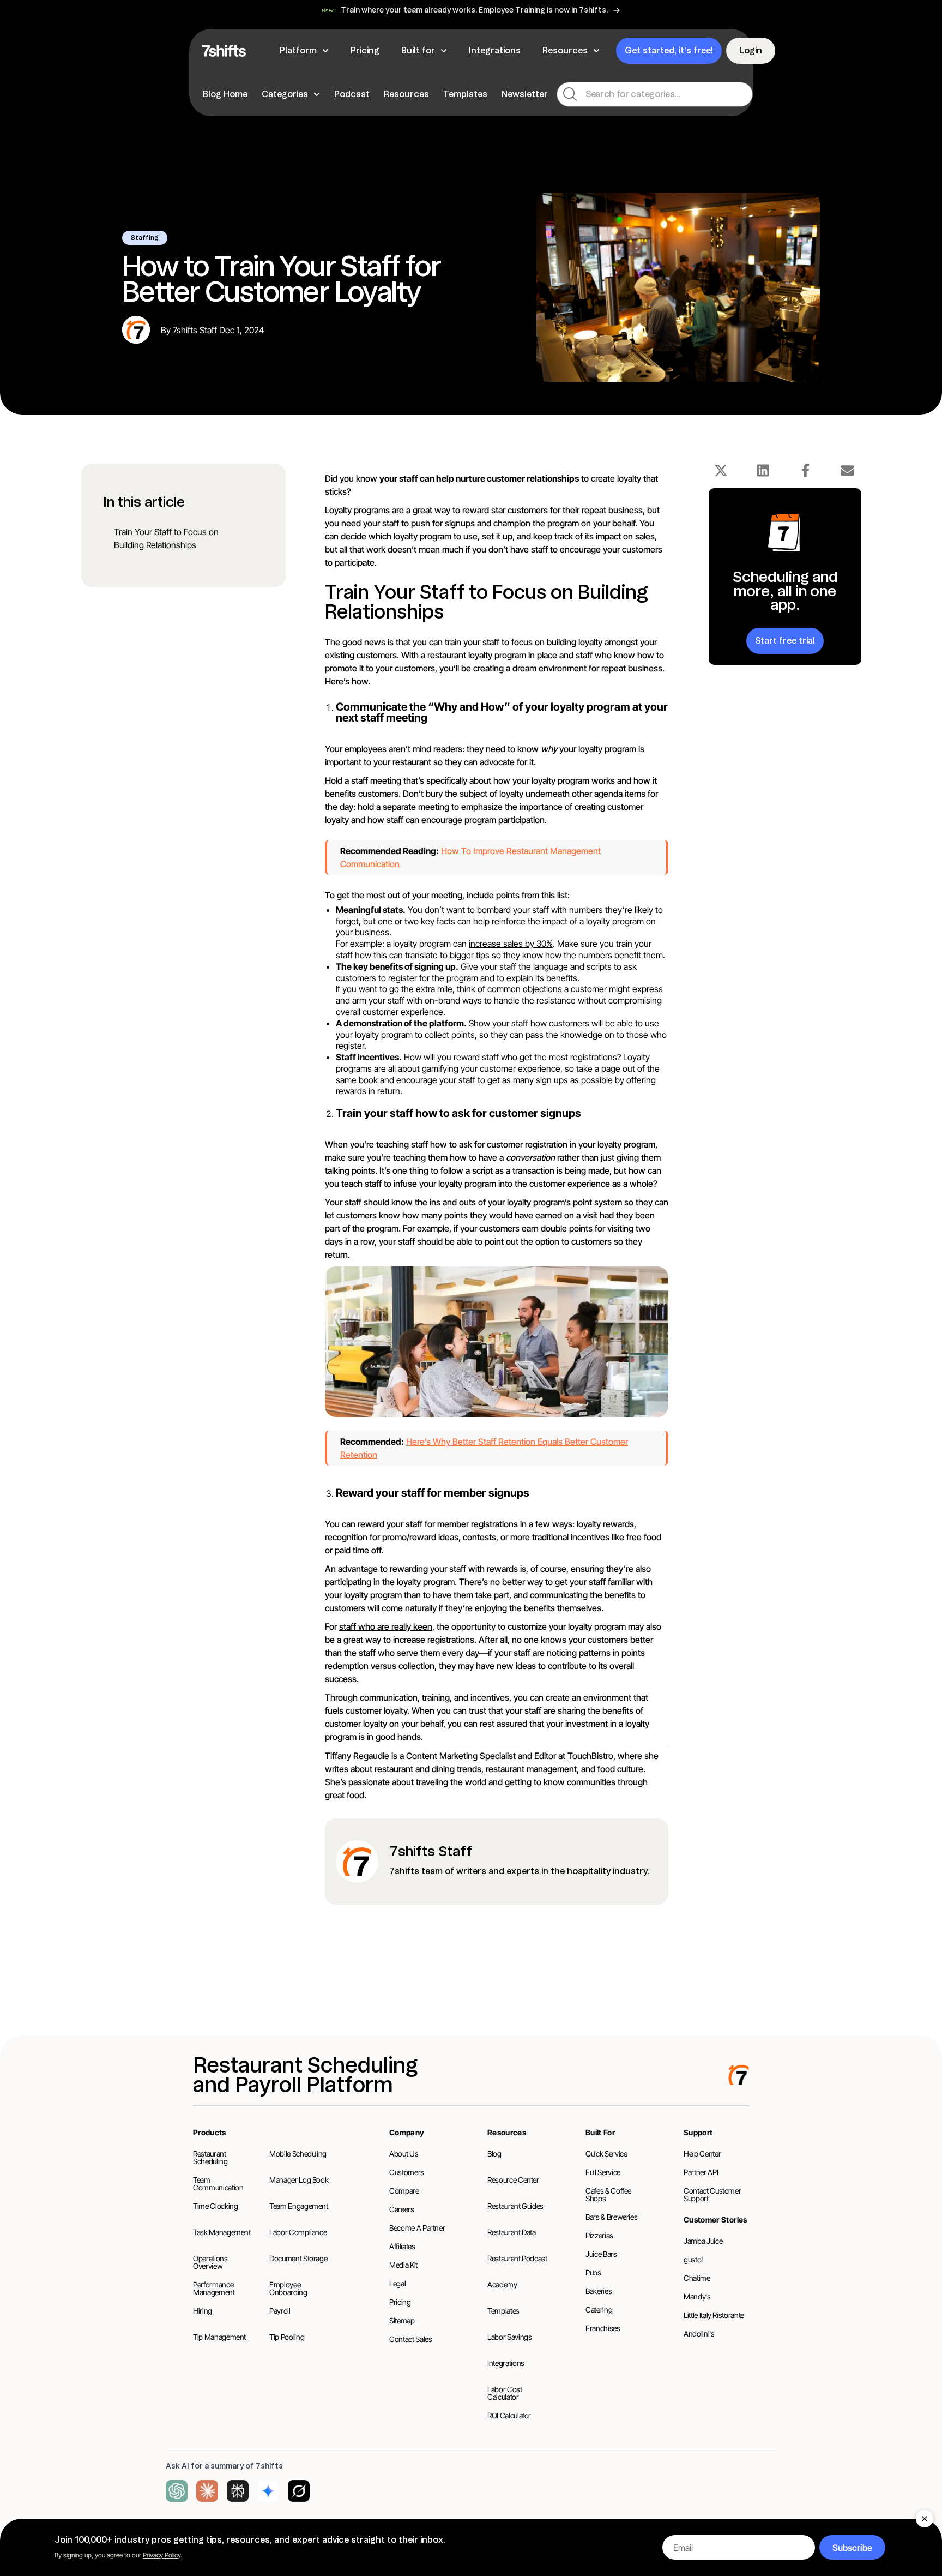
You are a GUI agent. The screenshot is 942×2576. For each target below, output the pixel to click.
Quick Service (606, 2154)
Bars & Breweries (611, 2217)
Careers (402, 2209)
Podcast (352, 94)
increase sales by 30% (511, 944)
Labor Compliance (298, 2232)
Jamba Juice (703, 2241)
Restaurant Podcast (517, 2258)
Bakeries (599, 2291)
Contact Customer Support (712, 2194)
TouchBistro (590, 1756)
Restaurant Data (512, 2232)
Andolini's (699, 2334)
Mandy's (697, 2296)
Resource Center (513, 2180)
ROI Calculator (509, 2415)
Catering (599, 2310)
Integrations (506, 2363)
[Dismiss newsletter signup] (925, 2519)
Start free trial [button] (785, 640)
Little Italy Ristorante (714, 2315)
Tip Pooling (287, 2337)
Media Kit (403, 2265)
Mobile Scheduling (298, 2154)
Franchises (603, 2328)
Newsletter (525, 94)
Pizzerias (599, 2235)
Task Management (222, 2232)
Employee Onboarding (288, 2288)
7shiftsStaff (195, 330)
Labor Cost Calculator (505, 2393)
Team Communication (218, 2184)
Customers (407, 2172)
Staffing (145, 238)
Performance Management (214, 2288)
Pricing (400, 2302)
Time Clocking (215, 2206)
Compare (404, 2191)
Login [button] (751, 50)
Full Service (603, 2172)
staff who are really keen (386, 1626)
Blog (494, 2154)
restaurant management (531, 1769)
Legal (397, 2283)
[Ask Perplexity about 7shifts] (238, 2491)
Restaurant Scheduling (210, 2157)
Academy (502, 2284)
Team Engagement (299, 2206)
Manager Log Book (299, 2180)
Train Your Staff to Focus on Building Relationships (166, 538)
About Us (404, 2154)
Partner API (701, 2172)
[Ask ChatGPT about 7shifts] (177, 2491)
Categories (285, 94)
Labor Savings (509, 2337)
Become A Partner (417, 2228)
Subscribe (852, 2548)
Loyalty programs (357, 510)
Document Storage (298, 2258)
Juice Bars (601, 2254)
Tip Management (219, 2337)
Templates (465, 94)
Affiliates (402, 2246)
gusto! (693, 2259)
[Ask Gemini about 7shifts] (268, 2491)
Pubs (593, 2272)
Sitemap (402, 2320)
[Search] (570, 94)
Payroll (280, 2311)
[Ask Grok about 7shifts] (299, 2491)
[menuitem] (227, 94)
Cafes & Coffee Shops (608, 2194)
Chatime (697, 2278)
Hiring (203, 2311)
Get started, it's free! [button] (669, 50)
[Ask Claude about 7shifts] (207, 2491)
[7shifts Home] (224, 51)
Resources (406, 94)
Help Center (702, 2154)
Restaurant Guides (515, 2206)
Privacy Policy (162, 2555)
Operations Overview (210, 2262)
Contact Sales (410, 2339)
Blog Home (225, 94)
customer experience (403, 1012)
